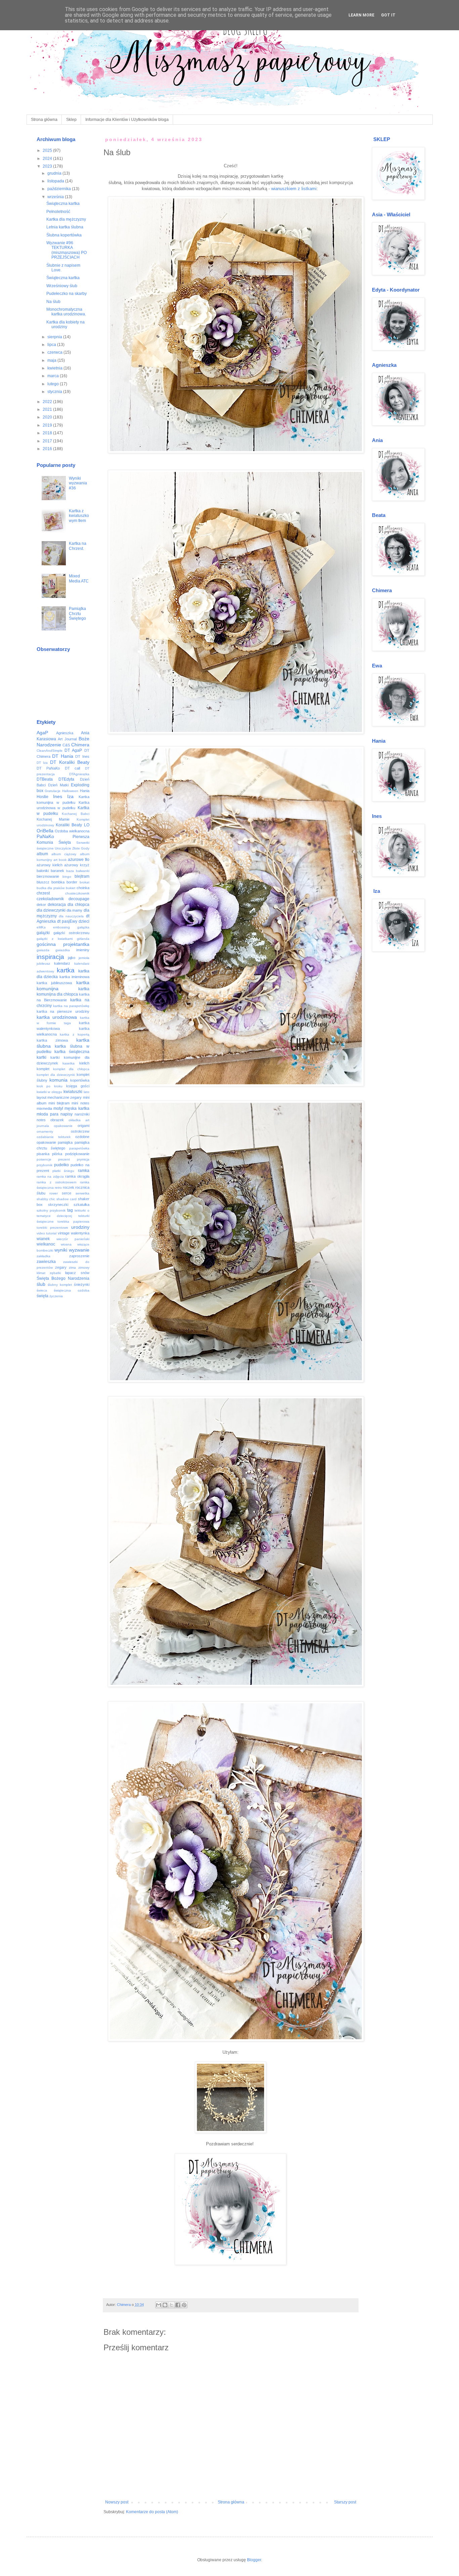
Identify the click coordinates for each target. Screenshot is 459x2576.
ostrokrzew (80, 1131)
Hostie (43, 797)
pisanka (43, 1154)
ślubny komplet (60, 1285)
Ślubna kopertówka (64, 235)
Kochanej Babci (75, 814)
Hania (85, 791)
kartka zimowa (52, 1040)
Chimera (80, 745)
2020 (48, 417)
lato (87, 1092)
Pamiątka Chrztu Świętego (77, 614)
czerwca (55, 352)
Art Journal (67, 739)
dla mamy (74, 910)
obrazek (57, 1120)
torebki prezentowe (52, 1228)
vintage (64, 1233)
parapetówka (79, 1148)
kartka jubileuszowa (54, 983)
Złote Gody (81, 848)
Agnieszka (65, 733)
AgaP (42, 733)
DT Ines (82, 756)
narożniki (82, 1114)
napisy (67, 1114)
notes (41, 1120)
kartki (41, 1057)
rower (54, 1193)
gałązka (83, 927)
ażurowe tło (79, 860)
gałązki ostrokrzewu (71, 933)
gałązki (43, 933)
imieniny (83, 950)
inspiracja (50, 957)
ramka (84, 1171)
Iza (70, 796)
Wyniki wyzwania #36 (78, 483)
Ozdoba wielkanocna (72, 831)
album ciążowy (64, 854)
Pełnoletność (58, 212)
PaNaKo (45, 836)
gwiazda (43, 950)
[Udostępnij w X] (171, 2305)
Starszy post (345, 2502)
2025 (48, 150)
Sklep (71, 120)
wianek (43, 1239)
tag (70, 1210)
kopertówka (80, 1080)
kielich (84, 1063)
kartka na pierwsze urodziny (63, 1011)
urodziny (80, 1227)
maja (52, 360)
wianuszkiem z (286, 189)
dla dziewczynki (51, 910)
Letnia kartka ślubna (65, 227)
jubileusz (43, 964)
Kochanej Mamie (53, 819)
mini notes (80, 1103)
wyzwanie (79, 1250)
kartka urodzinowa (57, 1017)
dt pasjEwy (67, 921)
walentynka (80, 1233)
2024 (48, 159)
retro (58, 1188)
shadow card (67, 1199)
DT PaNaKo (48, 768)
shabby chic (46, 1199)
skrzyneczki (58, 1205)
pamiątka (65, 1142)
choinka (83, 888)
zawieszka (46, 1262)
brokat (85, 882)
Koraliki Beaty (69, 825)
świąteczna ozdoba (72, 1290)
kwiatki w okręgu (50, 1092)
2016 (48, 449)
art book (60, 860)
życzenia (56, 1296)
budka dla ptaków (51, 888)
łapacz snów (77, 1273)
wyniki (61, 1250)
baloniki (43, 871)
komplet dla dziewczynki (56, 1075)
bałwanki (83, 871)
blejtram (82, 876)
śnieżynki (82, 1284)
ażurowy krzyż (77, 865)
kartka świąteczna (72, 1052)
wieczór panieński (73, 1239)
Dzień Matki (58, 785)
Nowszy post (117, 2502)
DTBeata (45, 779)
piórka (57, 1154)
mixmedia (44, 1108)
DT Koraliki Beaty (70, 762)
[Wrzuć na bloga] (165, 2305)
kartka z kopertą (74, 1034)
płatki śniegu (63, 1171)
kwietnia (55, 368)
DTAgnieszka (79, 774)
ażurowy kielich (50, 865)
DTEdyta (66, 779)
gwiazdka (63, 950)
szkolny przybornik (51, 1210)
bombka (58, 882)
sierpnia (55, 337)
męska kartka (77, 1108)
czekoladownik (50, 899)
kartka (66, 970)
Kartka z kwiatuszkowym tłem (79, 516)
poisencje (44, 1159)
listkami (308, 189)
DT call (73, 768)
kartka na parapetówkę (71, 1006)
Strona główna (44, 120)
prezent (64, 1159)
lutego (54, 384)
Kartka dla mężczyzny (66, 219)
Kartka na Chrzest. (78, 546)
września (56, 197)
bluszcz (43, 882)
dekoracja (57, 905)
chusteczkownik (77, 893)
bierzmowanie (48, 876)
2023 (48, 166)
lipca (52, 345)
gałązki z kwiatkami (55, 939)
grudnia (55, 173)
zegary (61, 1267)
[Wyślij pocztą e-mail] (159, 2305)
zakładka (44, 1256)
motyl (58, 1108)
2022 (48, 402)
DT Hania (63, 756)
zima (72, 1268)
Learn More (361, 15)
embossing (61, 927)
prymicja (83, 1159)
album (42, 854)
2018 (48, 433)
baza (70, 871)
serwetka (82, 1193)
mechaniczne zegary (65, 1097)
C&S (66, 745)
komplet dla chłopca (71, 1069)
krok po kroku (50, 1086)
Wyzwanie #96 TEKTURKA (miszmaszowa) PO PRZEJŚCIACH (67, 250)
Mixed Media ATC (79, 578)
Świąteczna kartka (63, 204)
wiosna (66, 1244)
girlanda (83, 939)
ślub (41, 1284)
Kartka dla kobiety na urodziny (66, 324)
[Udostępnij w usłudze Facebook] (178, 2305)
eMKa (41, 927)
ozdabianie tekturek (54, 1137)
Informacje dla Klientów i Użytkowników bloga (127, 120)
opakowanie (63, 1126)
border (72, 882)
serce (67, 1193)
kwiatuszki (73, 1092)
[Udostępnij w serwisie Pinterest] (184, 2305)
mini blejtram (59, 1103)
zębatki (55, 1273)
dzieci (84, 921)
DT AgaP (73, 750)
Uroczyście (63, 848)
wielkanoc (46, 1244)
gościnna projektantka (63, 944)
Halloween (70, 791)
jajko (72, 958)
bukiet (71, 888)
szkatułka (81, 1205)
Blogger (254, 2560)
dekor (41, 905)
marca (54, 376)
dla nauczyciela (71, 916)
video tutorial (47, 1233)
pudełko (61, 1165)
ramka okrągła (77, 1176)
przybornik (45, 1165)
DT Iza (42, 763)
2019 (48, 425)
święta (43, 1296)
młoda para (48, 1114)
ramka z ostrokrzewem (56, 1182)
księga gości (78, 1086)
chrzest (43, 893)
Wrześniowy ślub (62, 286)
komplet (43, 1069)
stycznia (55, 392)
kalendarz (62, 963)
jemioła (84, 958)
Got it (388, 15)
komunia (58, 1080)
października (60, 189)
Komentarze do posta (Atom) (152, 2512)
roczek (69, 1187)
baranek (57, 871)
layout (41, 1097)
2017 (48, 441)
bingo (67, 877)
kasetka (69, 1063)
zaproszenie (79, 1256)
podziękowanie (77, 1154)
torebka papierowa (73, 1221)
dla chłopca (78, 905)
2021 (48, 409)
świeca (42, 1290)
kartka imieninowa (74, 977)
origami (84, 1126)
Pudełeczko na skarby (67, 294)
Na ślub (53, 302)
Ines (58, 796)
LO (87, 825)
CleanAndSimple (50, 751)
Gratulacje (53, 791)
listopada (56, 181)
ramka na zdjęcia (50, 1176)
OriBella (45, 831)
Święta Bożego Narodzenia (63, 1278)
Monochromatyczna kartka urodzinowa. (66, 312)
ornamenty (45, 1131)
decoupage (79, 899)
